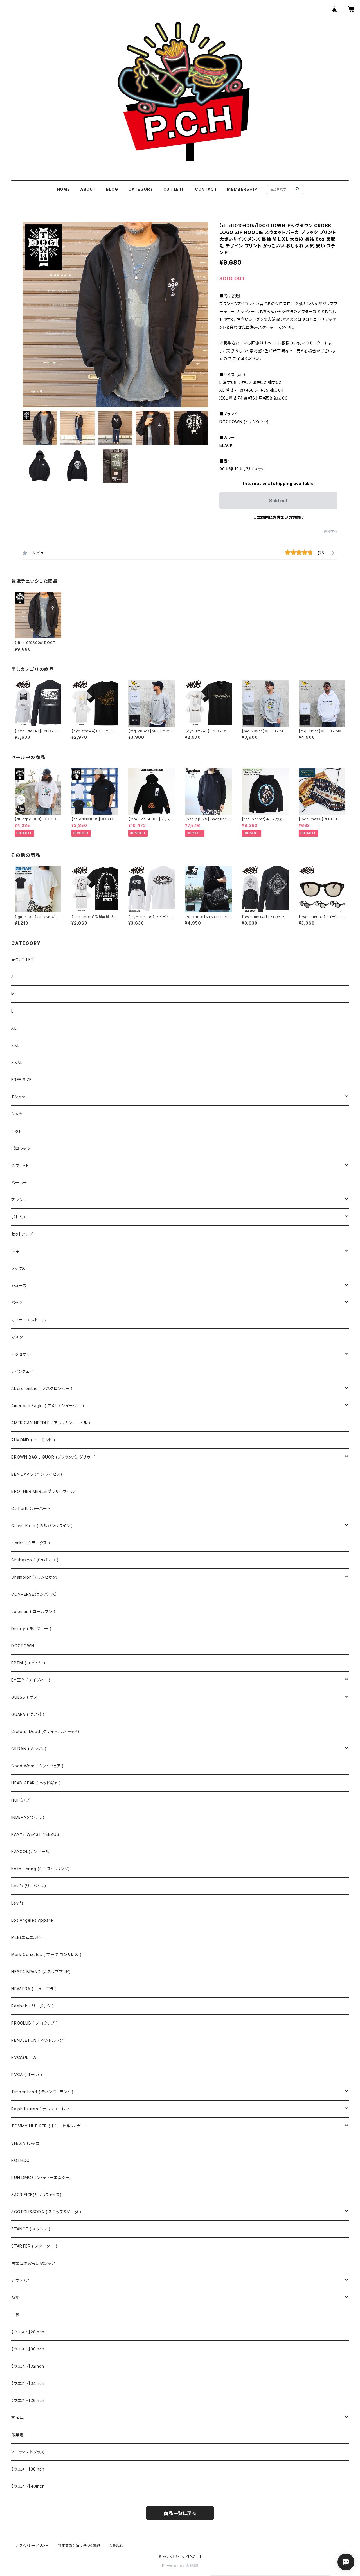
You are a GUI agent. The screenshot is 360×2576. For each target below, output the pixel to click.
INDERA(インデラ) (28, 1817)
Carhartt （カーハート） (32, 1508)
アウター (19, 1200)
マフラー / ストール (29, 1320)
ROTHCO (21, 2160)
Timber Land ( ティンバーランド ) (42, 2092)
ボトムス (19, 1217)
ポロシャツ (21, 1148)
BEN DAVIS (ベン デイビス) (37, 1474)
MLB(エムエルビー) (29, 1937)
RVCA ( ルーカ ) (27, 2074)
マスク (17, 1337)
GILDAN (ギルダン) (29, 1749)
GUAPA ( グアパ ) (28, 1714)
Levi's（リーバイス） (29, 1886)
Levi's (17, 1903)
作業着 (17, 2435)
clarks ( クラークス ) (31, 1543)
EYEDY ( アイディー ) (31, 1680)
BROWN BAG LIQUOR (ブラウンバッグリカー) (54, 1457)
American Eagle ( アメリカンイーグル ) (48, 1406)
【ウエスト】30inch (28, 2349)
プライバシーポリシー (32, 2545)
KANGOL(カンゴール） (31, 1852)
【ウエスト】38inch (28, 2469)
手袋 (15, 2315)
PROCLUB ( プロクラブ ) (35, 2023)
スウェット (20, 1165)
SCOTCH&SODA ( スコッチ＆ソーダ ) (46, 2212)
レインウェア (22, 1371)
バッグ (17, 1303)
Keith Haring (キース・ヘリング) (40, 1869)
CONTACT (206, 189)
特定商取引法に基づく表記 (79, 2545)
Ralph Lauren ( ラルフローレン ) (42, 2109)
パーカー (19, 1183)
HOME (63, 189)
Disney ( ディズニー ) (31, 1629)
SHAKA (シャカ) (26, 2143)
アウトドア (20, 2280)
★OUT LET (22, 960)
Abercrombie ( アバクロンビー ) (42, 1388)
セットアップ (22, 1234)
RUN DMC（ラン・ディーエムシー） (41, 2177)
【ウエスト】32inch (28, 2366)
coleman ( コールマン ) (33, 1611)
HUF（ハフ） (22, 1800)
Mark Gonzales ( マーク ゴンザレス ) (47, 1954)
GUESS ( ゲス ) (26, 1697)
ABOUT (88, 189)
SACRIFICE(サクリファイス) (36, 2195)
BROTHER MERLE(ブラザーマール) (44, 1491)
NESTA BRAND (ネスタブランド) (41, 1972)
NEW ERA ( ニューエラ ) (34, 1989)
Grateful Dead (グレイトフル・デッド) (45, 1731)
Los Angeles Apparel (33, 1920)
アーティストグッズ (28, 2452)
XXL (15, 1045)
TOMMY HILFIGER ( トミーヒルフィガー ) (50, 2126)
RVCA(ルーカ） (25, 2057)
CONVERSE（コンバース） (34, 1594)
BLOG (112, 189)
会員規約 (116, 2545)
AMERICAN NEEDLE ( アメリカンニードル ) (51, 1423)
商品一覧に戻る (180, 2513)
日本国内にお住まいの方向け (278, 517)
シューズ (19, 1285)
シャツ (17, 1114)
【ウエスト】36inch (28, 2400)
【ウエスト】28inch (28, 2332)
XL (14, 1028)
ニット (16, 1131)
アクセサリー (23, 1354)
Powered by (174, 2566)
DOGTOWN (23, 1646)
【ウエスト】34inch (28, 2383)
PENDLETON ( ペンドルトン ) (39, 2040)
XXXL (17, 1062)
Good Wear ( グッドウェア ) (38, 1766)
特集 (15, 2297)
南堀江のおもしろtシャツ (33, 2263)
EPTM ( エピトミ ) (28, 1663)
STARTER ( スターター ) (34, 2246)
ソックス (18, 1268)
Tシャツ (18, 1097)
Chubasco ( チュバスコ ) (35, 1560)
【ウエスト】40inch (28, 2486)
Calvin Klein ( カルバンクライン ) (42, 1526)
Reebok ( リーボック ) (33, 2006)
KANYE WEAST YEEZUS (35, 1834)
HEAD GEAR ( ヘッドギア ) (36, 1783)
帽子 (15, 1251)
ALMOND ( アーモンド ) (33, 1440)
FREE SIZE (22, 1080)
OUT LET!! (174, 189)
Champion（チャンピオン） (35, 1577)
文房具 (17, 2418)
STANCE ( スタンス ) (31, 2229)
